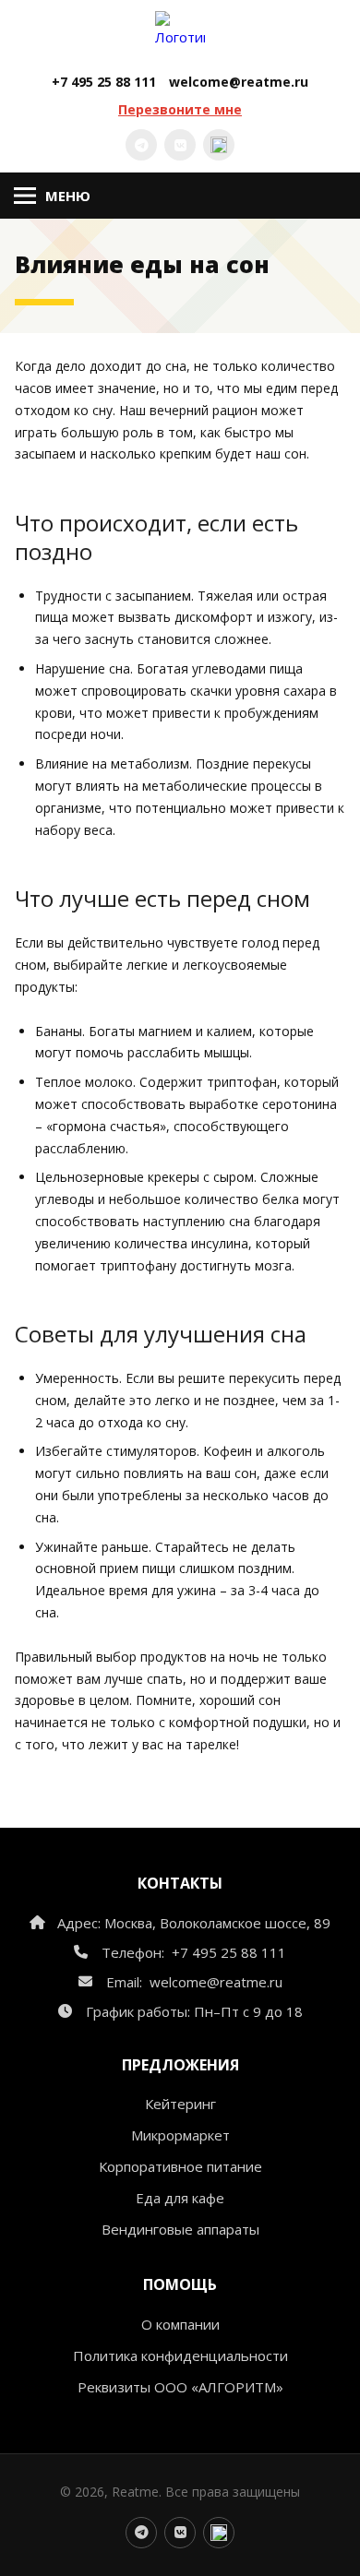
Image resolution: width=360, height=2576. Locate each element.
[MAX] (219, 145)
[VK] (180, 145)
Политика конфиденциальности (180, 2355)
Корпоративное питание (180, 2166)
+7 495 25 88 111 (104, 82)
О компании (180, 2324)
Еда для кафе (180, 2198)
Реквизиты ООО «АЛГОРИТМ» (180, 2387)
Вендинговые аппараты (180, 2229)
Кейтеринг (180, 2104)
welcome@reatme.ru (239, 82)
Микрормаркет (180, 2135)
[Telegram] (141, 145)
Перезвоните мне (180, 109)
